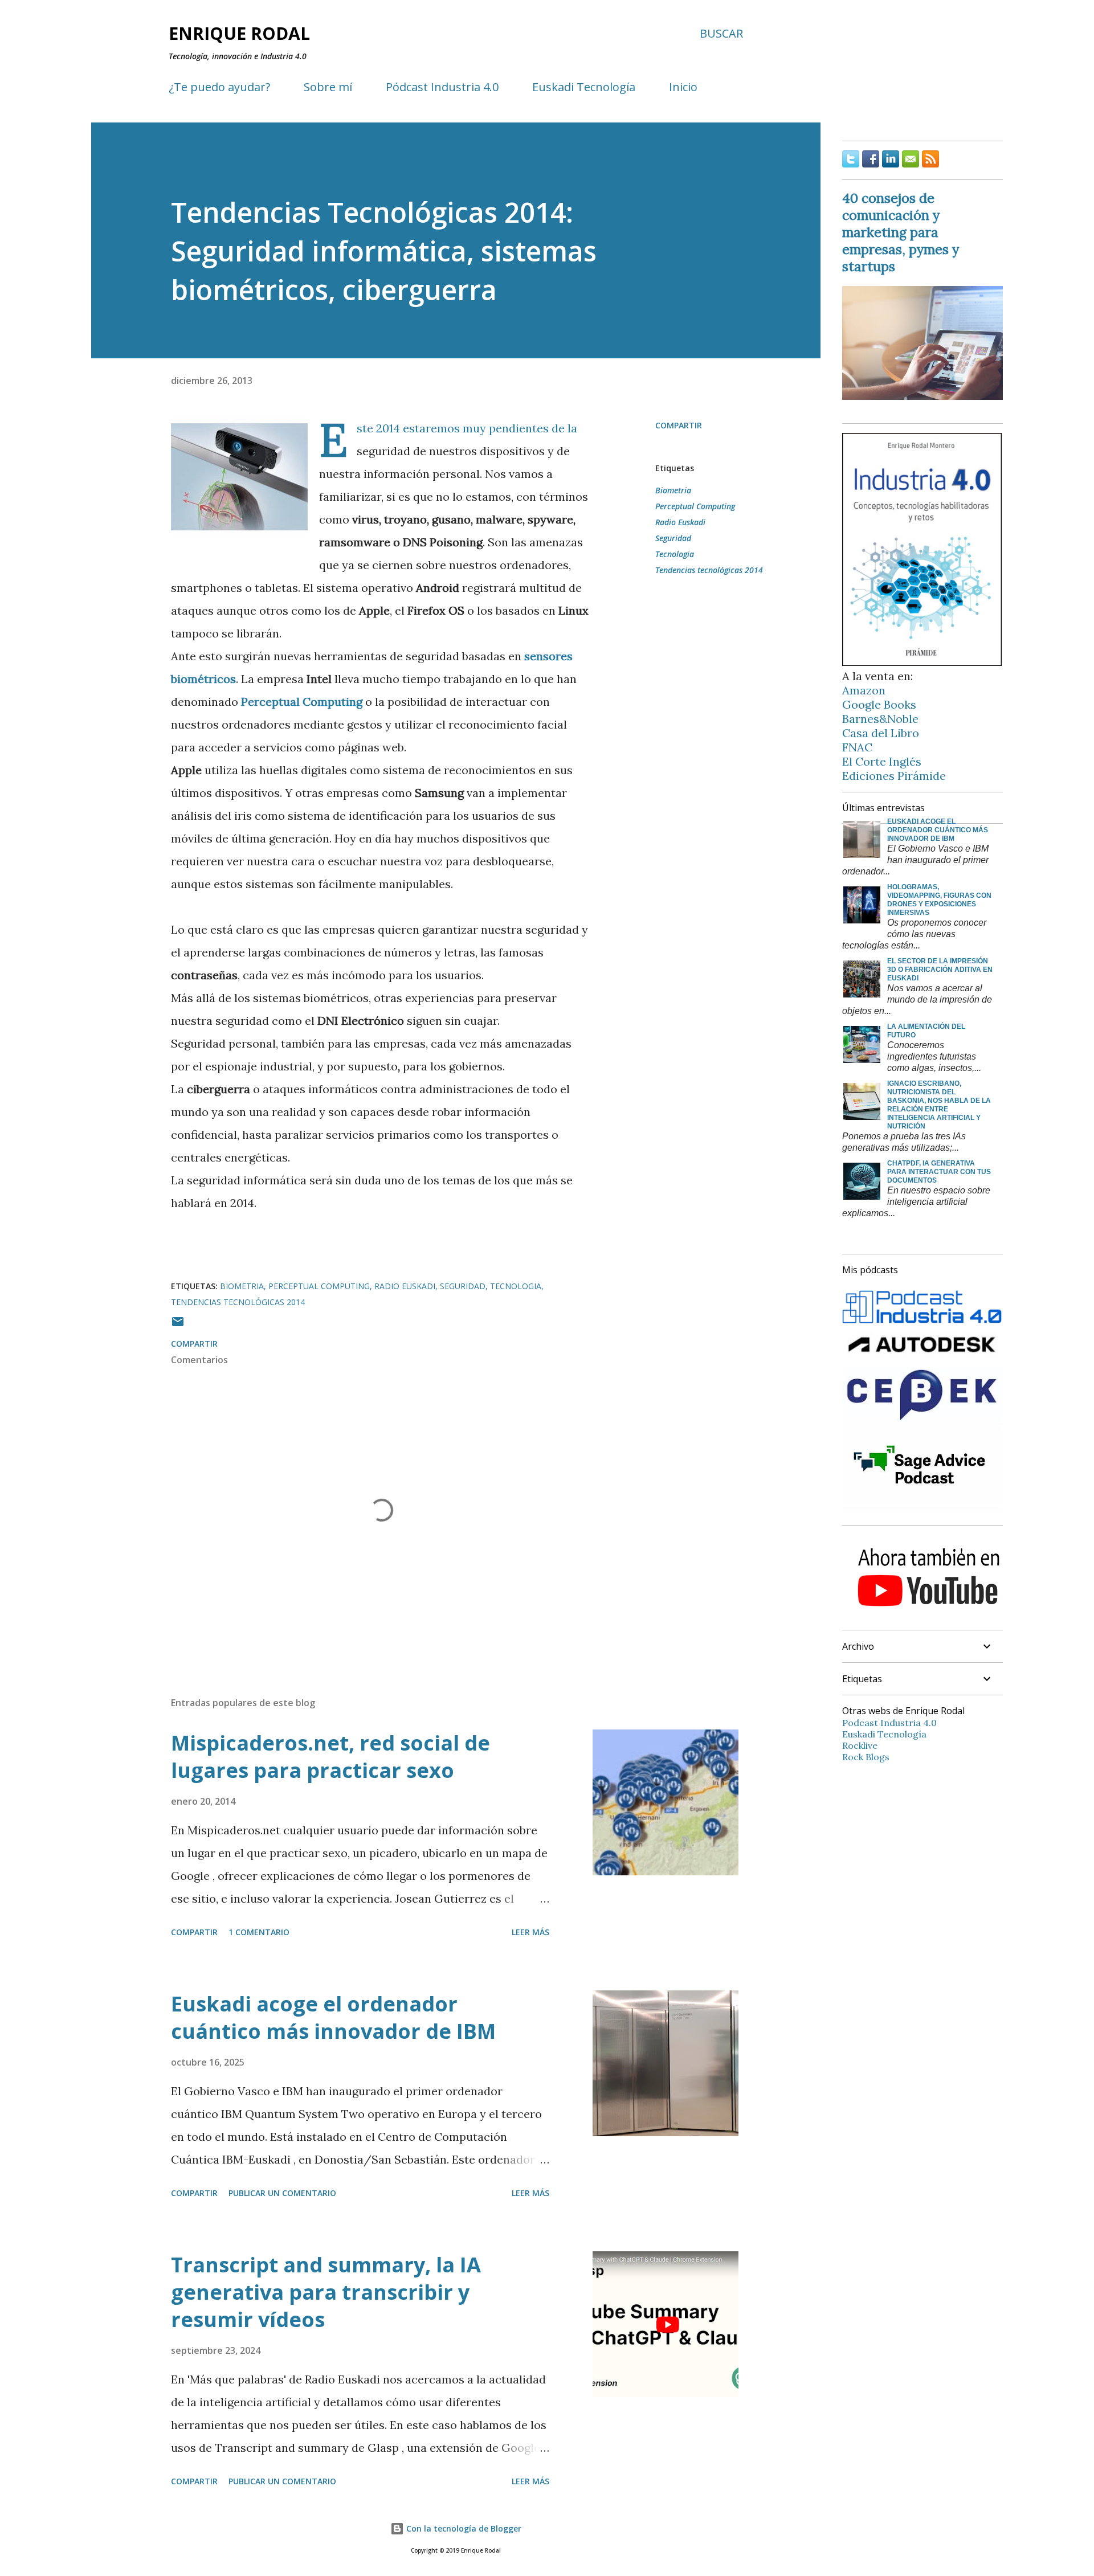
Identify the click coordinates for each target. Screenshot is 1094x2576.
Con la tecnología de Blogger (463, 2528)
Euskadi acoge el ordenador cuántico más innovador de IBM (333, 2017)
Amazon (864, 690)
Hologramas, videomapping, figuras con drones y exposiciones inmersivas (939, 900)
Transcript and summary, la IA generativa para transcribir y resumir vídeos (326, 2292)
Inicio (683, 87)
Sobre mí (328, 87)
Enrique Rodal (239, 33)
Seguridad (673, 538)
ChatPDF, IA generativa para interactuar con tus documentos (939, 1172)
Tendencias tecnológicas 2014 (709, 570)
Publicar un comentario (282, 2193)
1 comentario (259, 1932)
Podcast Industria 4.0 (889, 1723)
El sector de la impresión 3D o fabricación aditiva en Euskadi (940, 970)
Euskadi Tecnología (584, 87)
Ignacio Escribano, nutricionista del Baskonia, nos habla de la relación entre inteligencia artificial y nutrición (939, 1105)
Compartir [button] (679, 425)
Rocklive (860, 1745)
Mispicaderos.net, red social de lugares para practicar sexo (330, 1757)
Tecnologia (675, 554)
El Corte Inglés (882, 761)
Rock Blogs (866, 1757)
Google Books (879, 704)
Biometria (673, 490)
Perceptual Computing (695, 506)
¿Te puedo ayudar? (219, 87)
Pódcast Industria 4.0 (442, 87)
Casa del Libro (881, 733)
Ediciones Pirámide (894, 776)
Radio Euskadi (680, 522)
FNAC (857, 747)
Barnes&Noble (880, 719)
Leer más (530, 1932)
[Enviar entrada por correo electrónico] (178, 1325)
